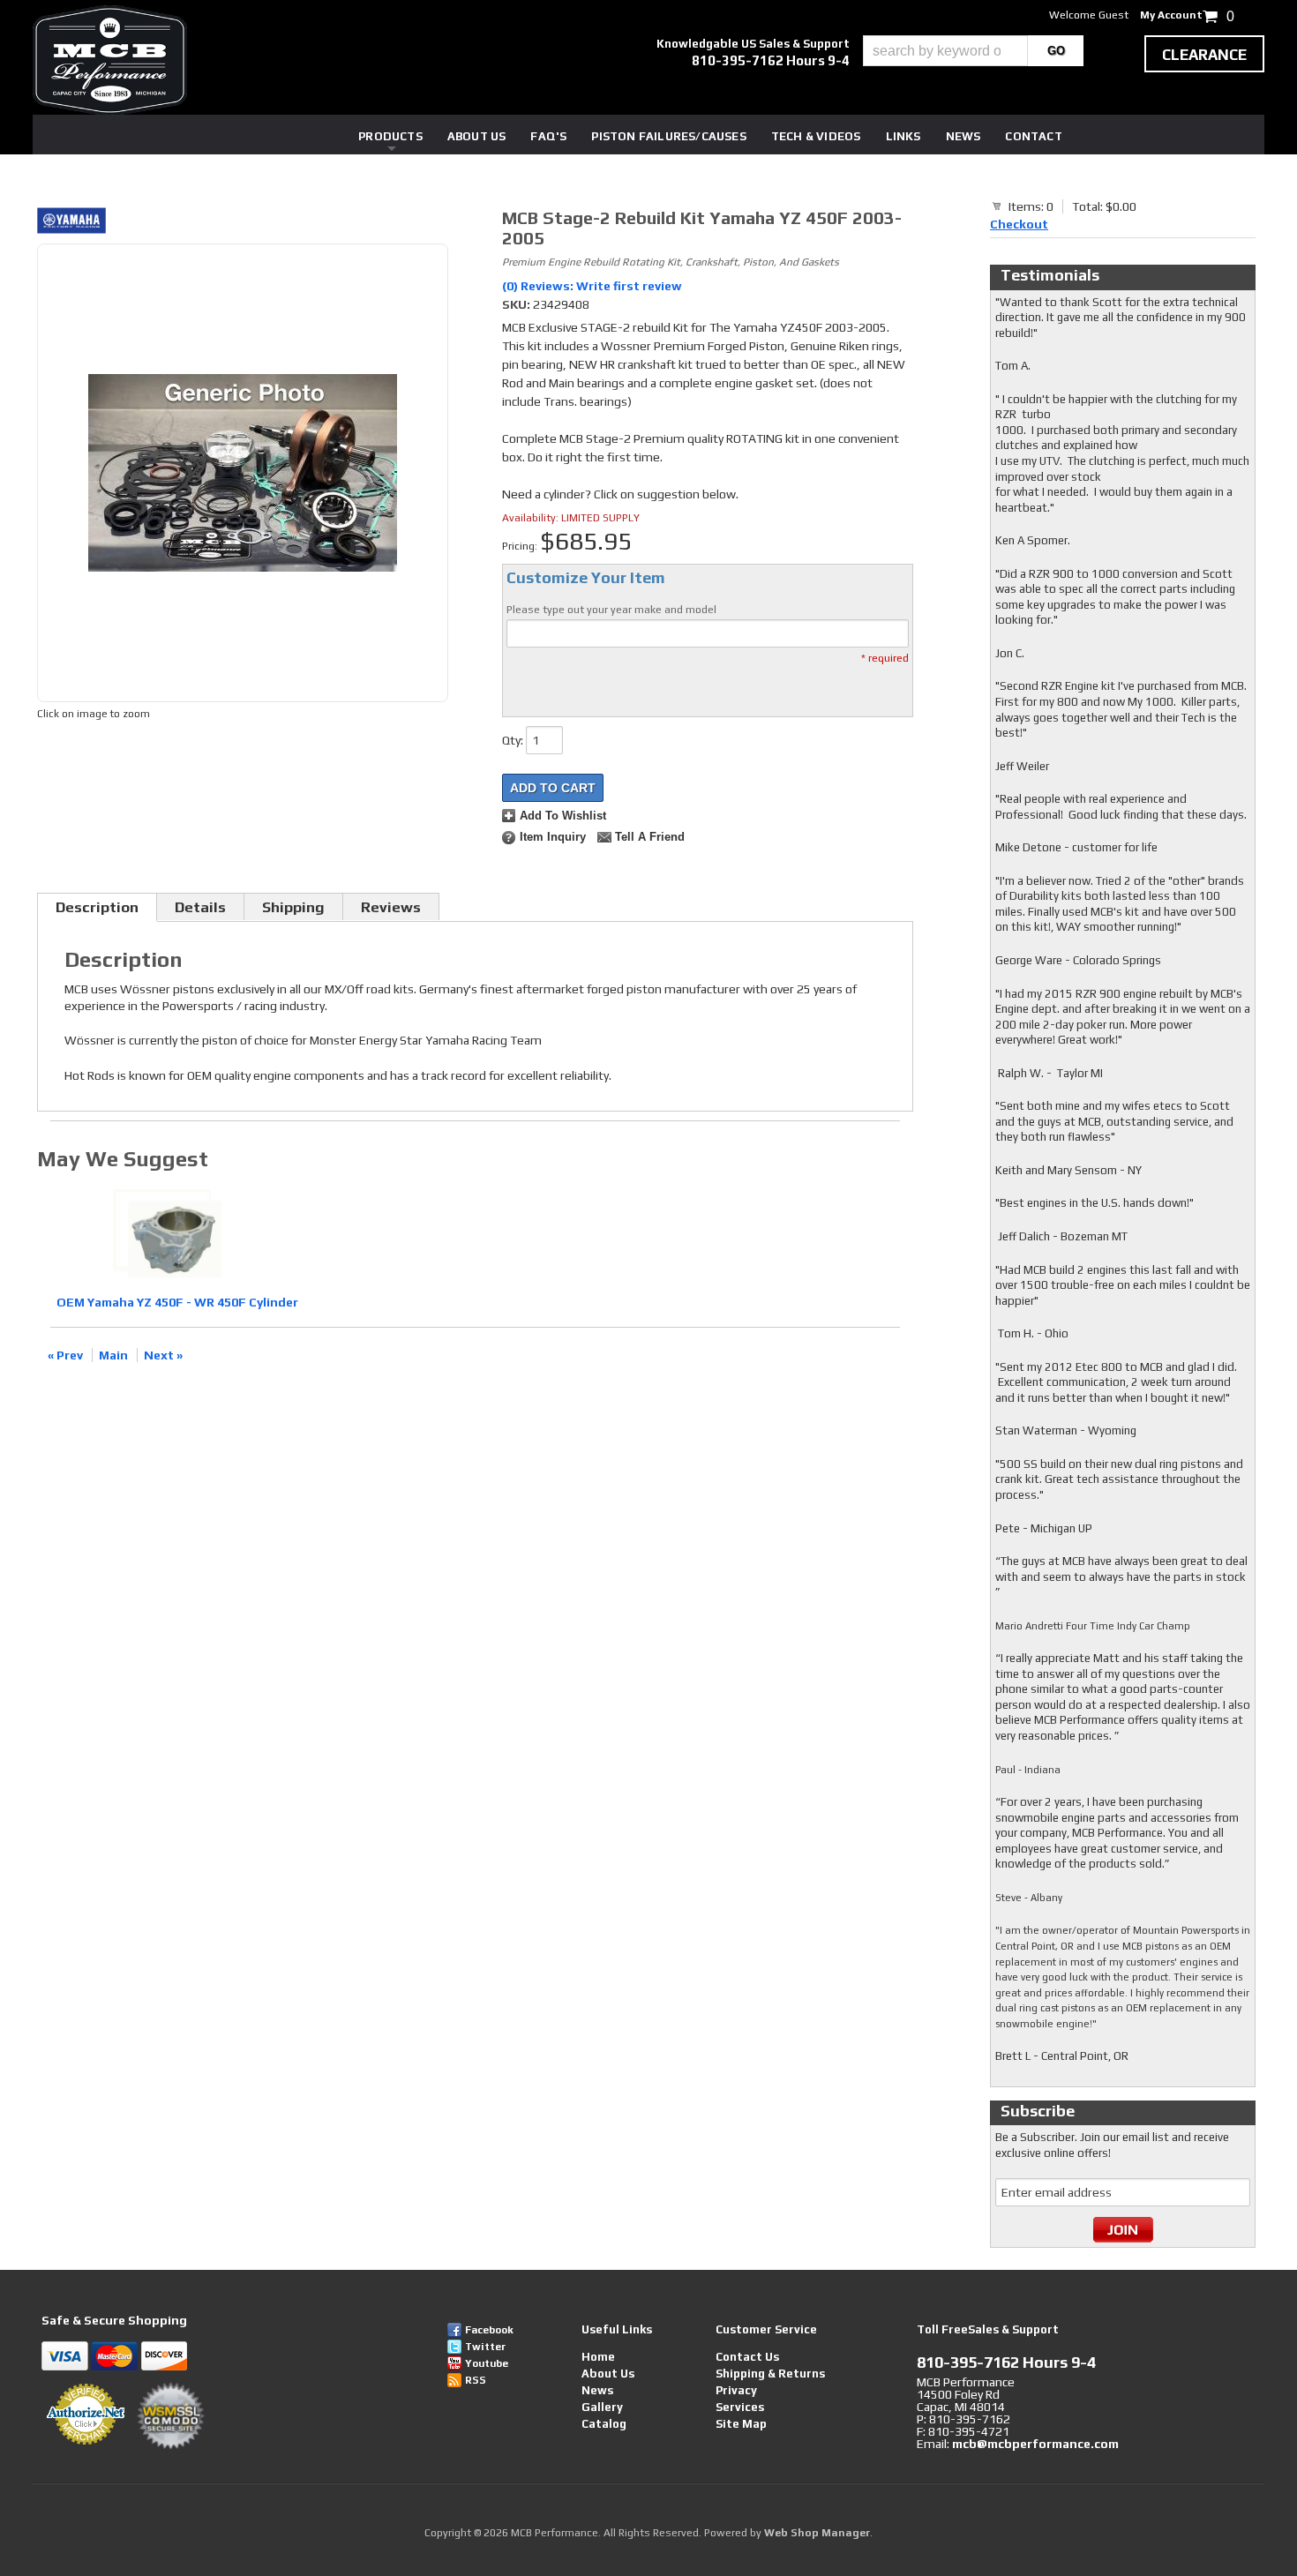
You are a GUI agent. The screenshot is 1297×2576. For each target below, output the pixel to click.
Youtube (487, 2363)
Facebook (489, 2330)
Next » (163, 1355)
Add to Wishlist (563, 816)
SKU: (517, 304)
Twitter (485, 2347)
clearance (1204, 55)
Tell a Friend (650, 837)
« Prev (65, 1355)
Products (390, 136)
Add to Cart (553, 788)
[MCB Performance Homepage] (110, 60)
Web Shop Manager (817, 2533)
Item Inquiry (553, 837)
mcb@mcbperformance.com (1035, 2444)
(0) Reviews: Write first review (592, 286)
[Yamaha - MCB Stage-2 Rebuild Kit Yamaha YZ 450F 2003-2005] (243, 223)
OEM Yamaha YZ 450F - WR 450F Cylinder (177, 1302)
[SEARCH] (1056, 51)
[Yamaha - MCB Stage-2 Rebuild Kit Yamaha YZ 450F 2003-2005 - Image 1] (243, 473)
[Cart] (997, 206)
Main (113, 1355)
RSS (476, 2380)
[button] (973, 51)
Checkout (1019, 224)
